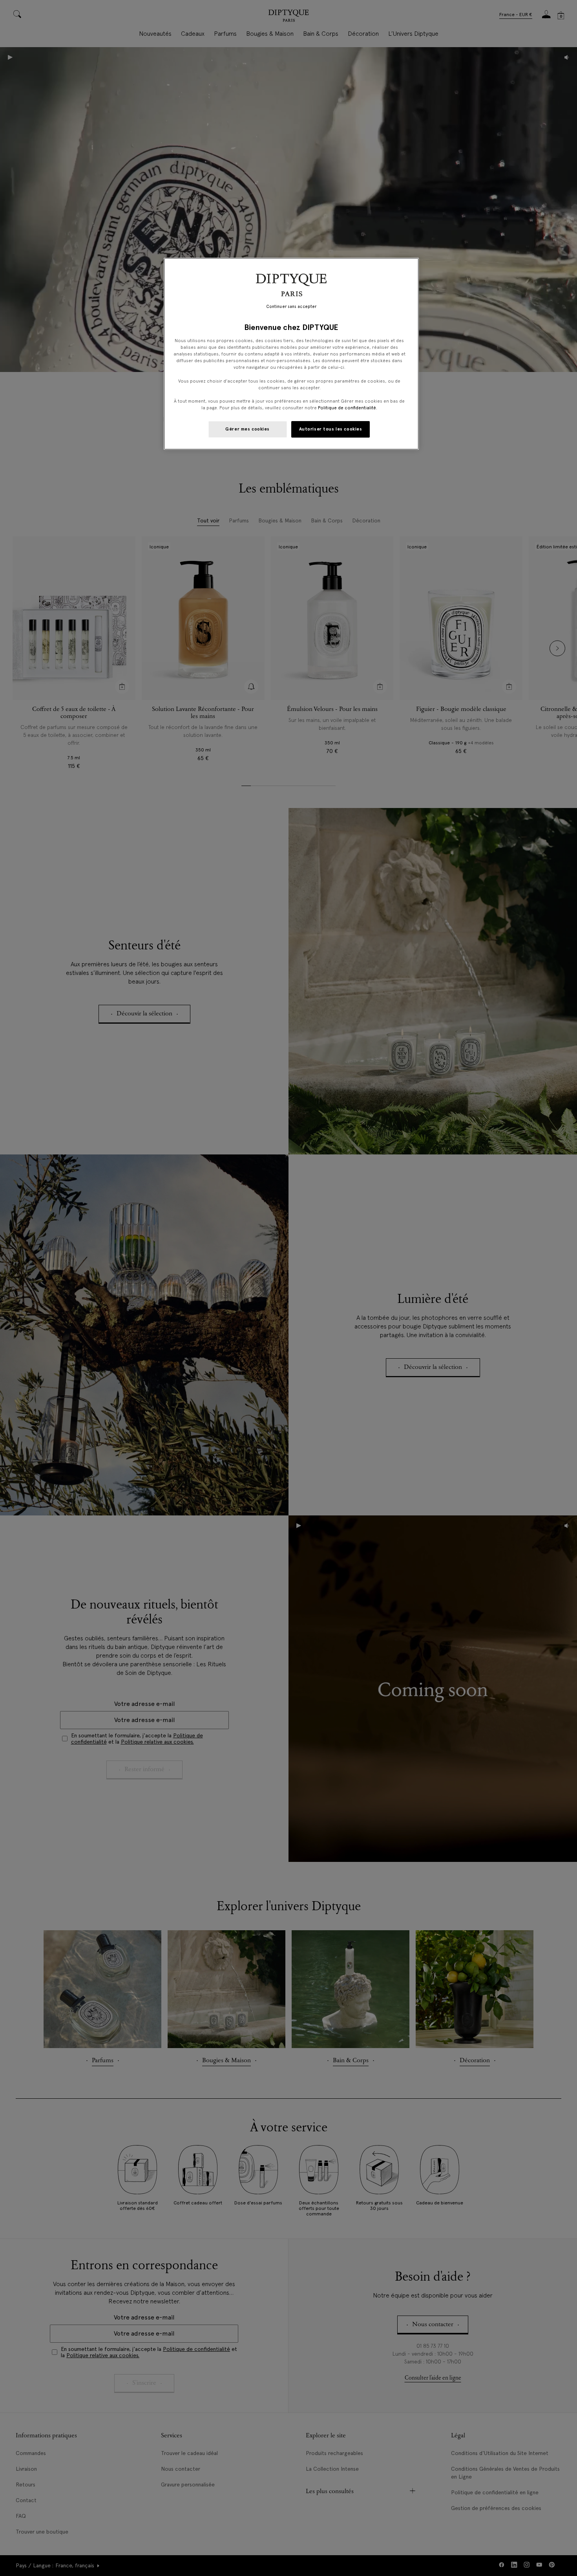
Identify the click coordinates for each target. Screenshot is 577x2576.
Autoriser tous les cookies (331, 429)
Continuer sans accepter (291, 307)
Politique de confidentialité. (348, 408)
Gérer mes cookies (247, 429)
